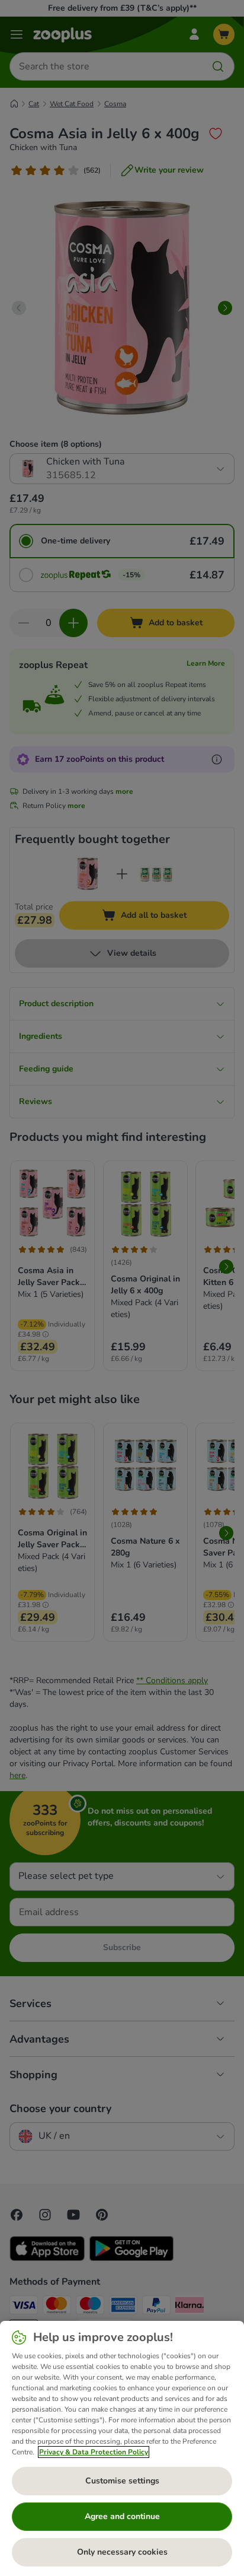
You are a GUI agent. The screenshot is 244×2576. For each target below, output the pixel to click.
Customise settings (122, 2481)
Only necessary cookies (122, 2552)
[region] (122, 2448)
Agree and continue (122, 2516)
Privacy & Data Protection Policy (94, 2452)
